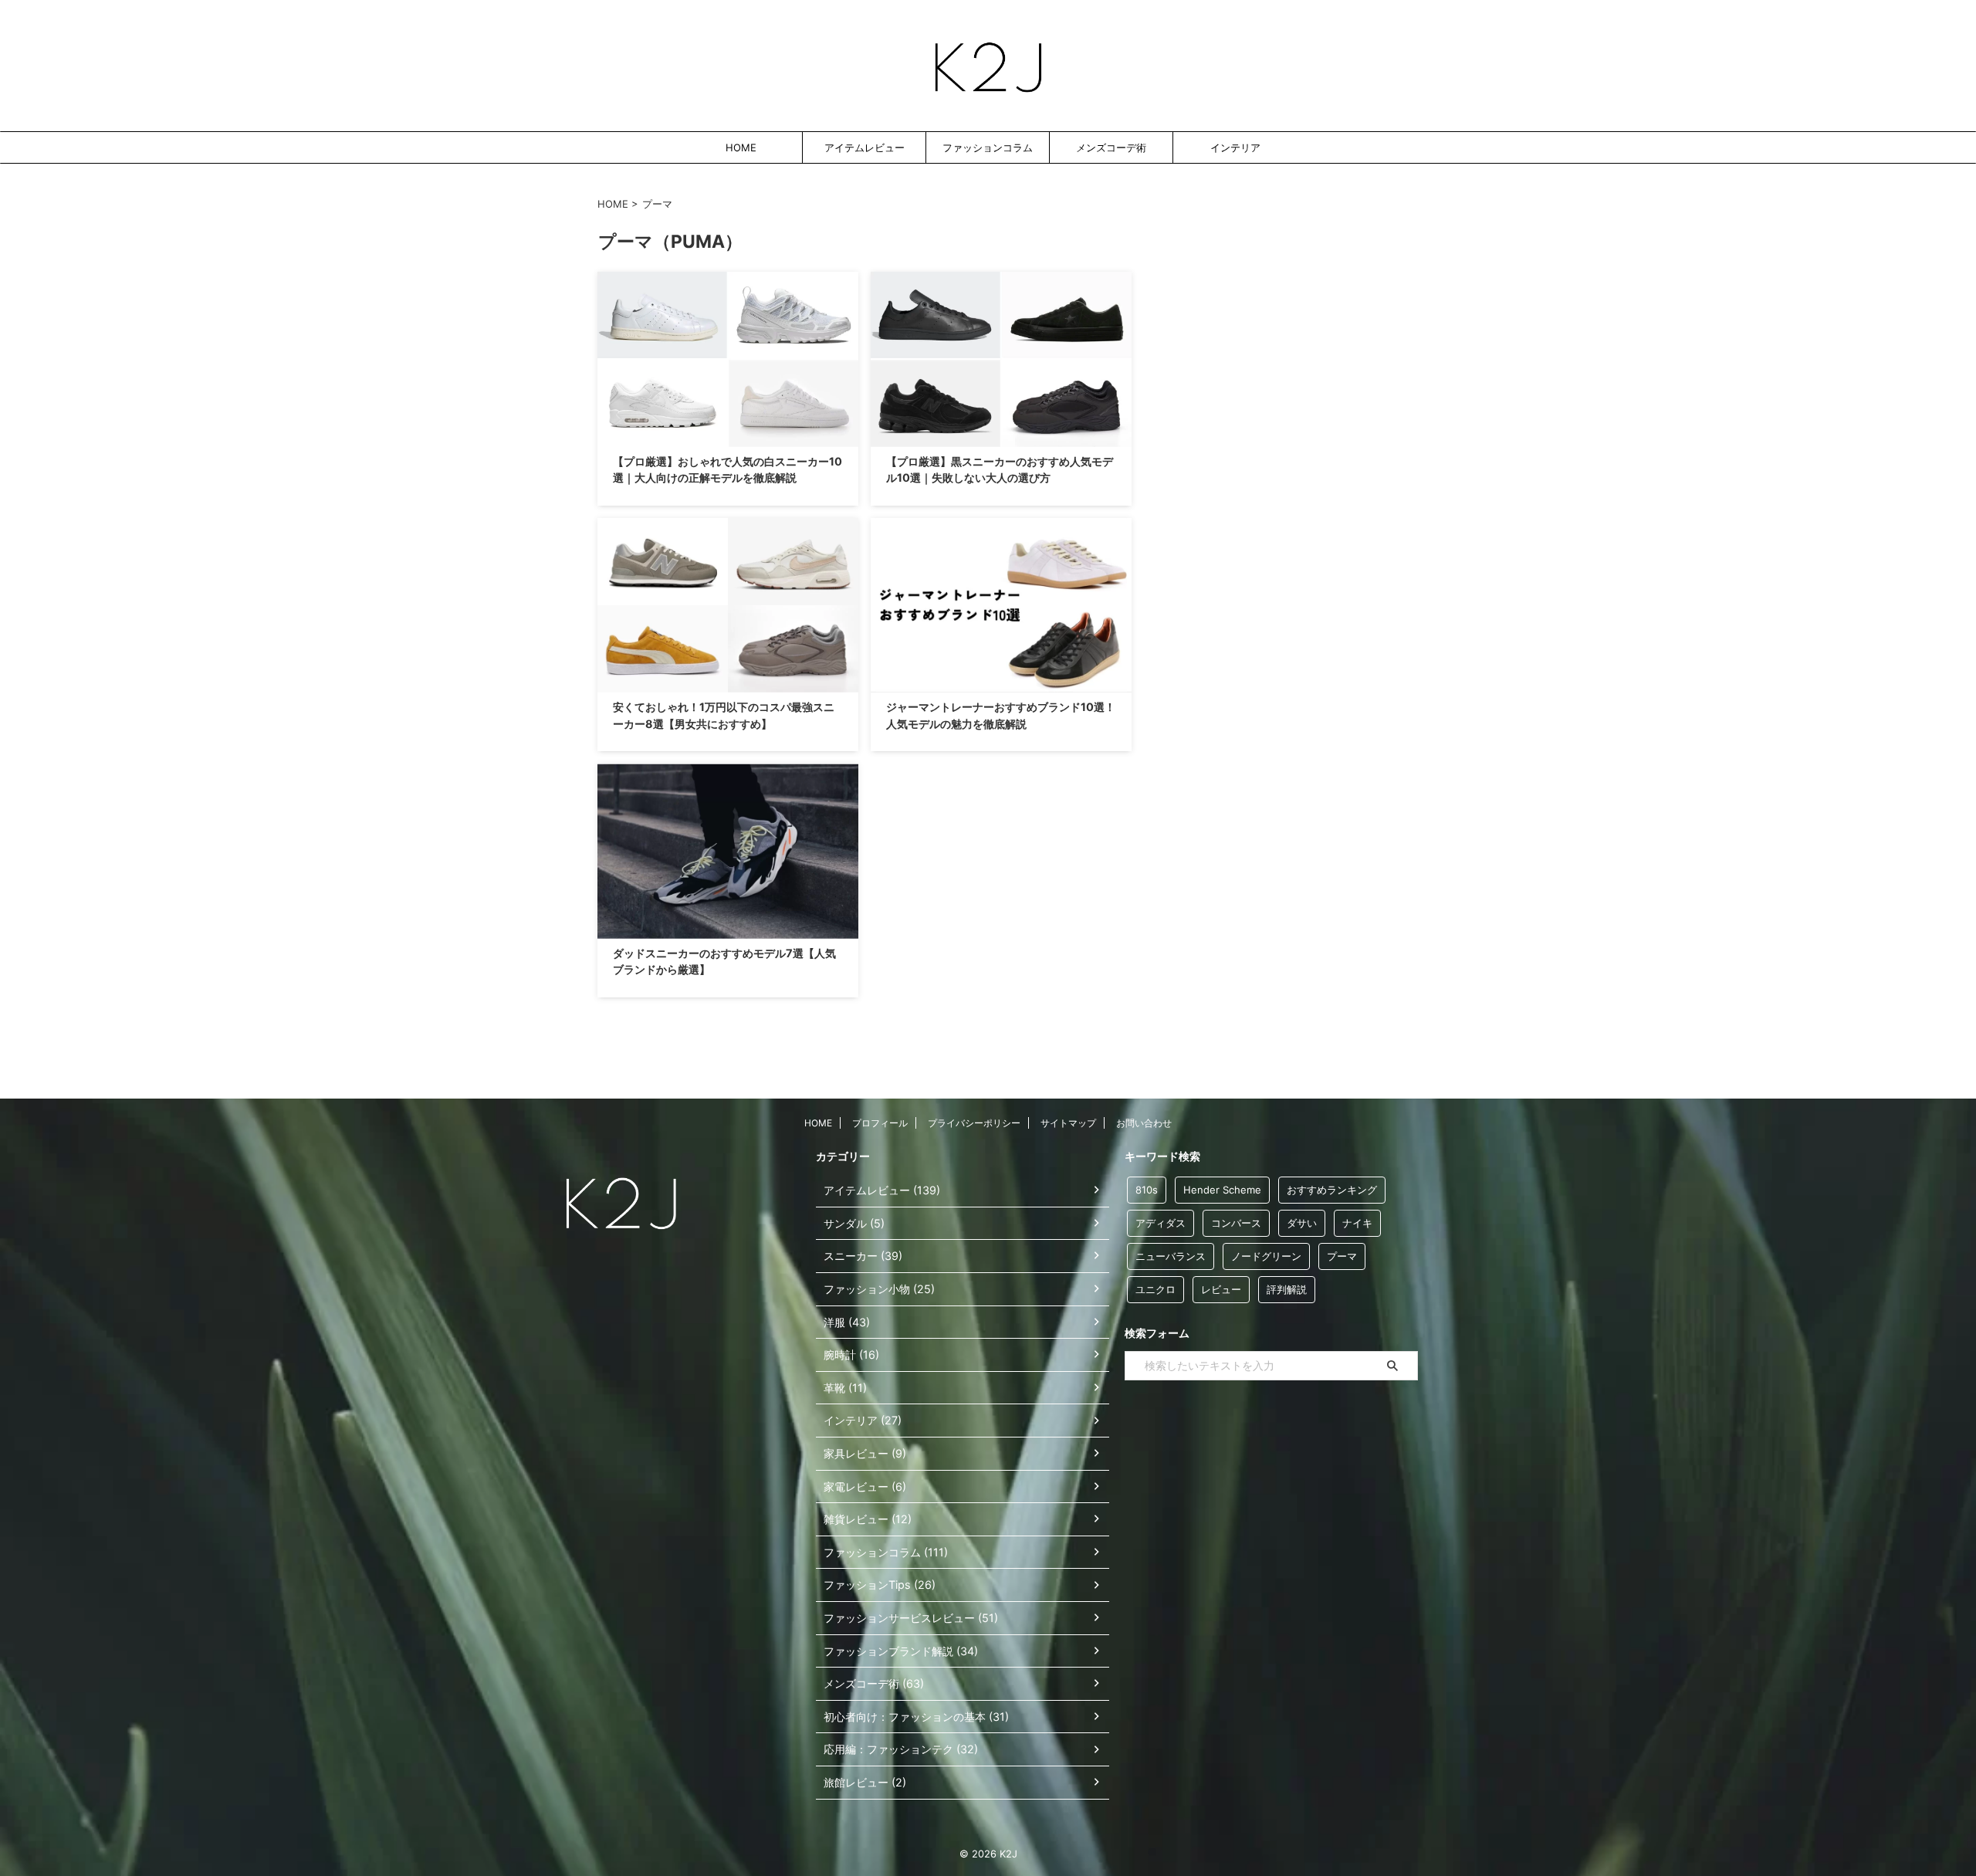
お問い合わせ (1144, 1123)
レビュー (1221, 1289)
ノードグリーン (1266, 1256)
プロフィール (880, 1123)
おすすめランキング (1332, 1190)
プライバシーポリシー (974, 1123)
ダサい (1302, 1223)
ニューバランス (1171, 1256)
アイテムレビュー (864, 147)
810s (1147, 1190)
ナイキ (1357, 1223)
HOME (741, 147)
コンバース (1236, 1223)
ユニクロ (1155, 1289)
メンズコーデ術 (1111, 147)
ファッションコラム (988, 147)
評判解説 (1287, 1289)
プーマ (1342, 1256)
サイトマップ (1068, 1123)
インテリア (1235, 147)
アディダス (1161, 1223)
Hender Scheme (1222, 1190)
